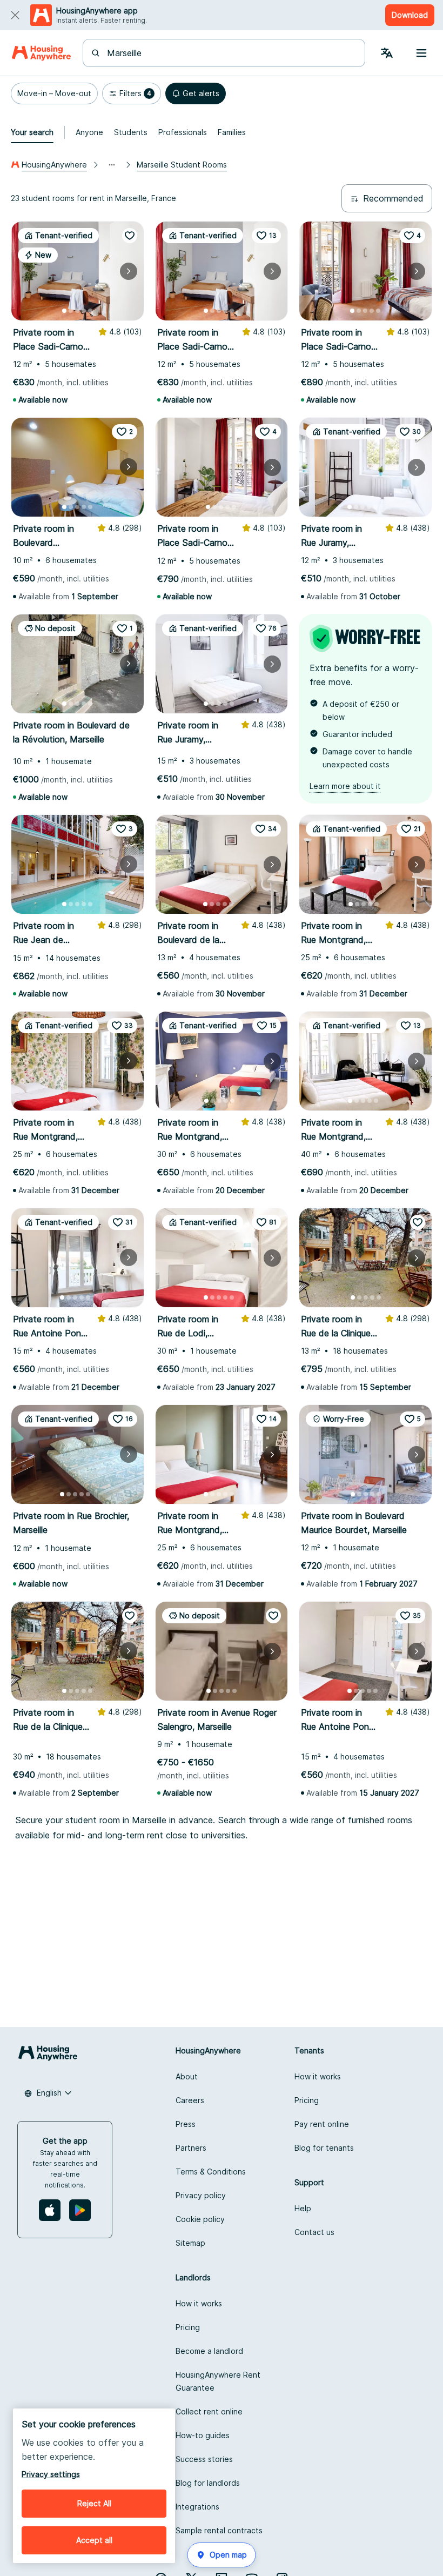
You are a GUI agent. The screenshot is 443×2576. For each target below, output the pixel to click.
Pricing (307, 2100)
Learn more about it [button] (345, 786)
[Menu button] (421, 53)
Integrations (197, 2507)
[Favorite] (130, 236)
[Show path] (112, 165)
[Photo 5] (90, 311)
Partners (191, 2148)
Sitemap (190, 2243)
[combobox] (230, 53)
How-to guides (203, 2435)
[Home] (41, 53)
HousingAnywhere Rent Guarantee (218, 2381)
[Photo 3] (77, 311)
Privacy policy (201, 2195)
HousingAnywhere (54, 165)
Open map (228, 2555)
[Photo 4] (84, 311)
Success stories (204, 2459)
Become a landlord (209, 2351)
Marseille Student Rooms (182, 165)
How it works (318, 2076)
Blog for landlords (208, 2483)
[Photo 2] (71, 311)
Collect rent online (209, 2411)
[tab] (32, 132)
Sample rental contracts (219, 2530)
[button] (54, 93)
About (187, 2076)
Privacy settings (51, 2474)
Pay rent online (322, 2124)
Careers (190, 2100)
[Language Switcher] (387, 53)
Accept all (94, 2540)
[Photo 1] (64, 311)
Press (186, 2124)
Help (303, 2208)
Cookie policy (200, 2219)
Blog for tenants (324, 2148)
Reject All (94, 2503)
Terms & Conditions (211, 2172)
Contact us (314, 2232)
